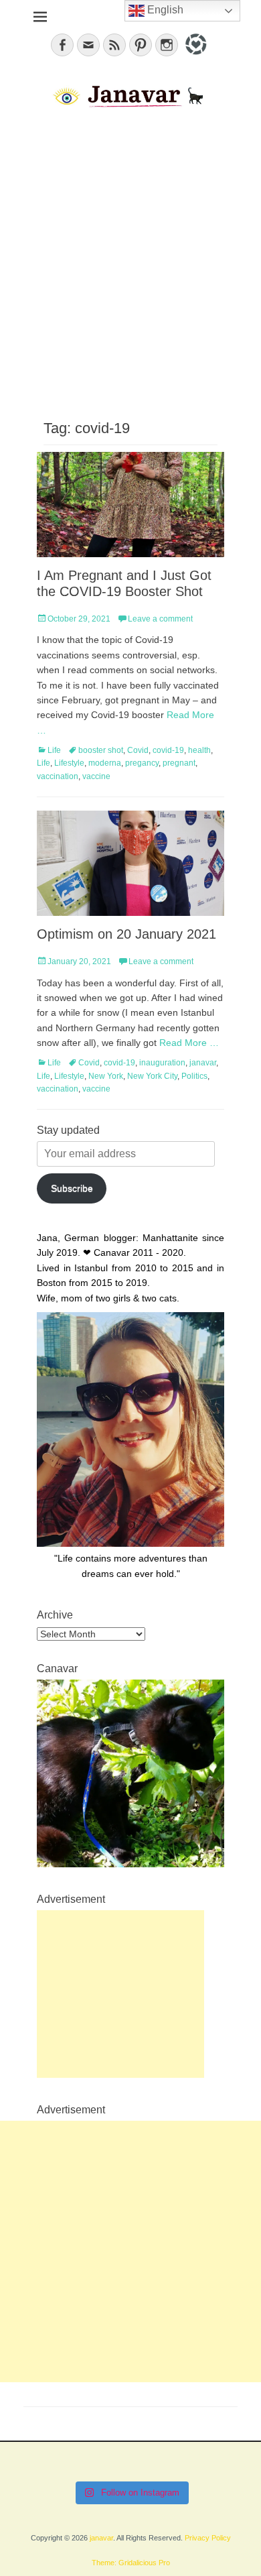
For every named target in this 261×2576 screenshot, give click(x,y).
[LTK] (194, 57)
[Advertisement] (130, 262)
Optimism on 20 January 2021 (126, 934)
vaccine (96, 776)
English (164, 10)
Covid (138, 750)
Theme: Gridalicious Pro (131, 2563)
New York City (152, 1076)
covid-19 (168, 750)
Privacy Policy (208, 2538)
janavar (203, 1063)
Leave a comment (160, 619)
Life (54, 750)
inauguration (162, 1063)
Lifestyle (69, 763)
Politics (194, 1076)
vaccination (58, 776)
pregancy (142, 763)
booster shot (101, 750)
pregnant (179, 763)
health (199, 750)
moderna (105, 763)
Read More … (189, 1043)
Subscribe (72, 1188)
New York (106, 1076)
